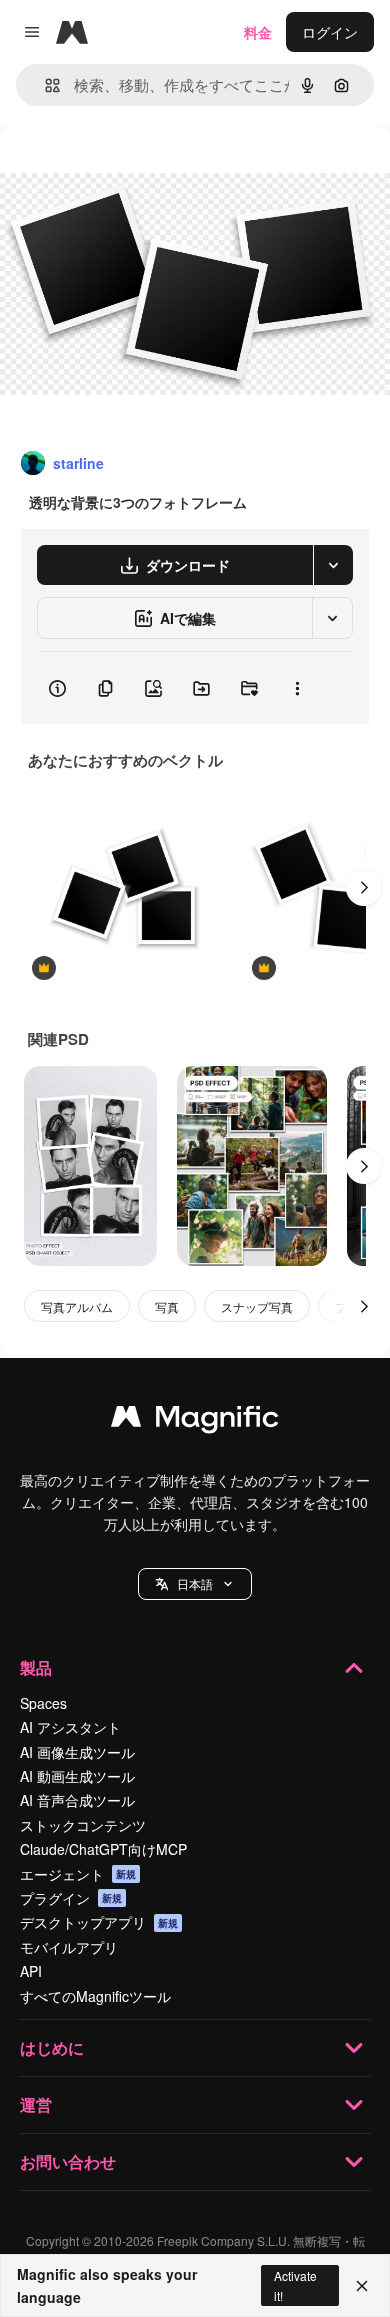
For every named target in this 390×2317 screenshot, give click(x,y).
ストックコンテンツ (83, 1825)
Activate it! (295, 2285)
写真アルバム (77, 1306)
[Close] (362, 2286)
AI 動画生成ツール (77, 1776)
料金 (258, 32)
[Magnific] (195, 1421)
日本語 (195, 1583)
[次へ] (364, 888)
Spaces (43, 1703)
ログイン (330, 32)
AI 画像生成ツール (77, 1752)
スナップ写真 (257, 1306)
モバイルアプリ (69, 1947)
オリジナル (137, 171)
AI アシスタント (70, 1727)
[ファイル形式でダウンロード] (333, 565)
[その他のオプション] (297, 688)
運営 (36, 2104)
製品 (36, 1667)
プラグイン (71, 1898)
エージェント (78, 1874)
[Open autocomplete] (44, 85)
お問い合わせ (68, 2161)
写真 (167, 1306)
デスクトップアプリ (99, 1922)
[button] (195, 1584)
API (31, 1971)
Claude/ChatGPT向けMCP (103, 1849)
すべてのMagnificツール (95, 1996)
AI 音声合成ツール (77, 1800)
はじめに (52, 2047)
